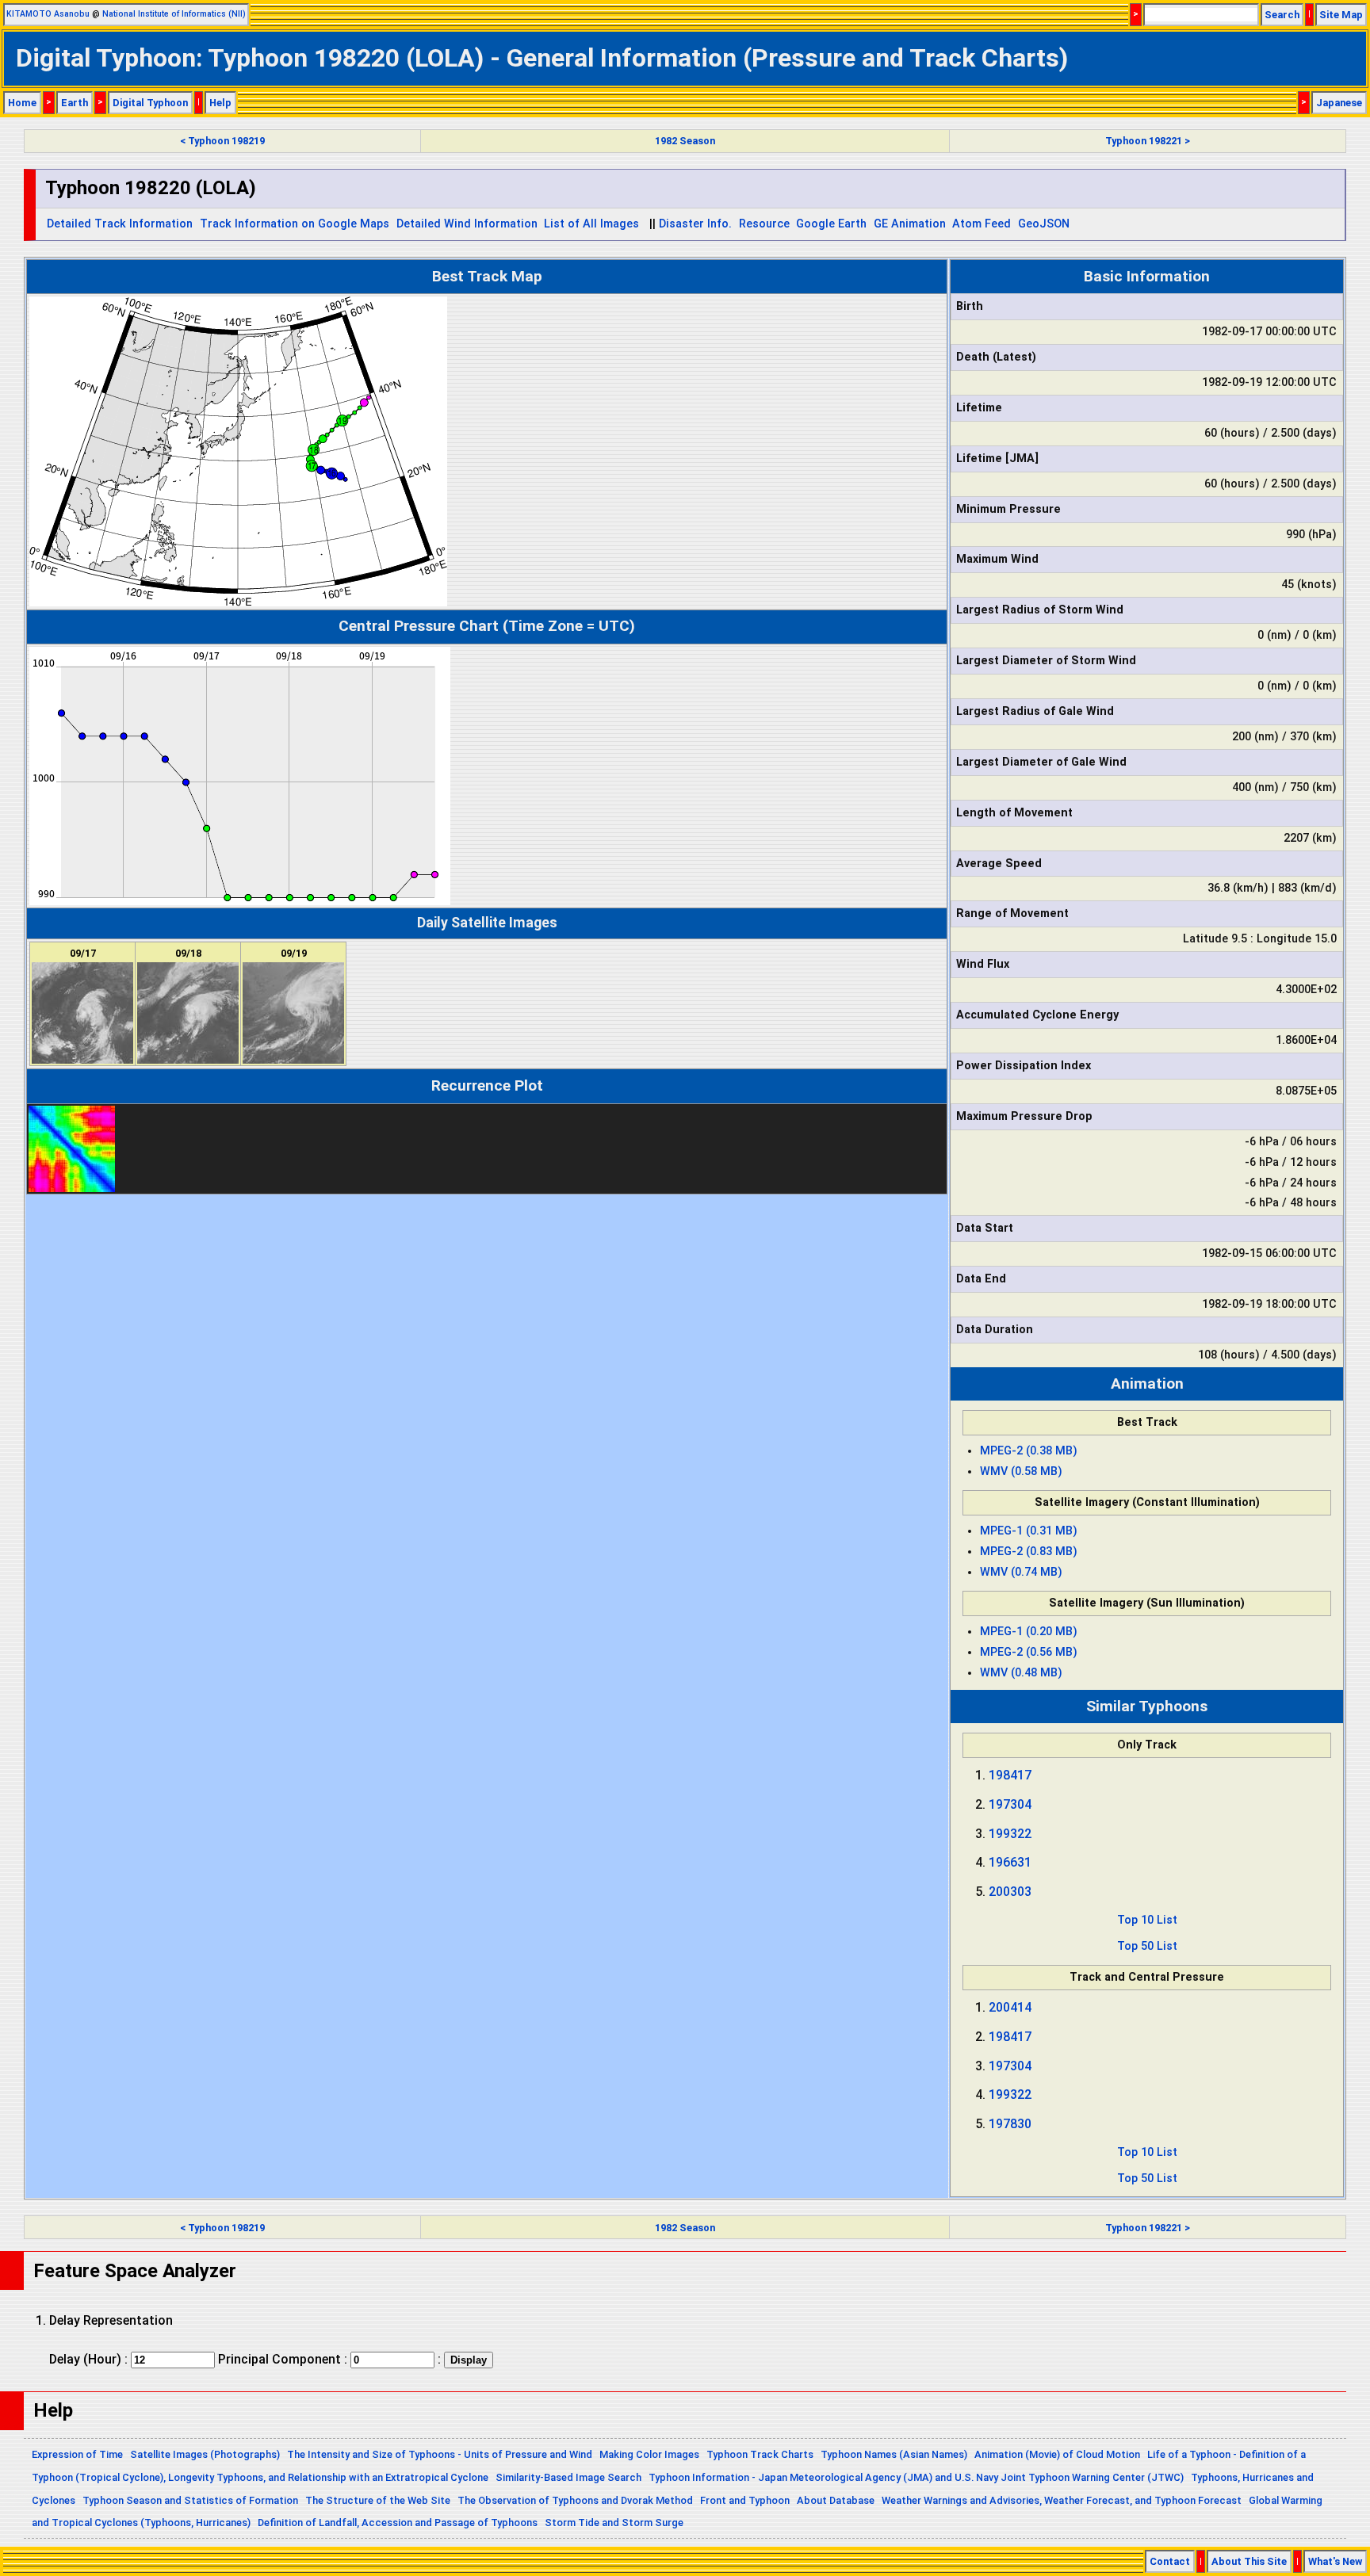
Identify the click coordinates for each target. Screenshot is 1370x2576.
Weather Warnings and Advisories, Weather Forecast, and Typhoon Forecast (1062, 2500)
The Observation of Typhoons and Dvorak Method (575, 2500)
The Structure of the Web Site (378, 2500)
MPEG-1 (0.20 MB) (1029, 1632)
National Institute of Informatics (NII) (174, 14)
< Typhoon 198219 (222, 141)
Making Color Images (649, 2454)
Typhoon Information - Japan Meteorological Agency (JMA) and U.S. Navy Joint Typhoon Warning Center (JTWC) (916, 2477)
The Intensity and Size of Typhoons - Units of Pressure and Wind (440, 2454)
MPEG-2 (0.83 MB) (1029, 1552)
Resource (764, 224)
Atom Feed (982, 224)
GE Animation (910, 224)
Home (22, 103)
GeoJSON (1044, 224)
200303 (1010, 1892)
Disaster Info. (695, 224)
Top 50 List (1147, 1946)
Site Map (1341, 15)
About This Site (1249, 2561)
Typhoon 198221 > (1148, 141)
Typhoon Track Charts (760, 2454)
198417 (1010, 1775)
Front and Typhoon (745, 2500)
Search (1282, 15)
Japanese (1339, 103)
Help (220, 103)
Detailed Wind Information (467, 224)
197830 (1010, 2124)
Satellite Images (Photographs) (205, 2454)
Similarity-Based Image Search (568, 2477)
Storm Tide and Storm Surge (614, 2522)
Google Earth (831, 224)
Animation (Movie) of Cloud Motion (1057, 2454)
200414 (1010, 2007)
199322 (1010, 1834)
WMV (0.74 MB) (1021, 1572)
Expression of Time (77, 2454)
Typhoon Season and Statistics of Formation (190, 2500)
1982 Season (685, 141)
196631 (1010, 1862)
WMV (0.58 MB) (1021, 1471)
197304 (1010, 1804)
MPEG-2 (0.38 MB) (1029, 1451)
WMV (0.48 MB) (1021, 1673)
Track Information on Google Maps (295, 224)
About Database (836, 2500)
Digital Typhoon (150, 103)
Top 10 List (1147, 1920)
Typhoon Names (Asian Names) (894, 2454)
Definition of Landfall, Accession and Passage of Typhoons (398, 2522)
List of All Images (591, 224)
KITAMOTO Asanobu (48, 14)
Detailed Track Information (120, 224)
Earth (75, 103)
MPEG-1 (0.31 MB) (1029, 1531)
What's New (1335, 2561)
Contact (1170, 2561)
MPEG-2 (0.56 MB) (1029, 1652)
